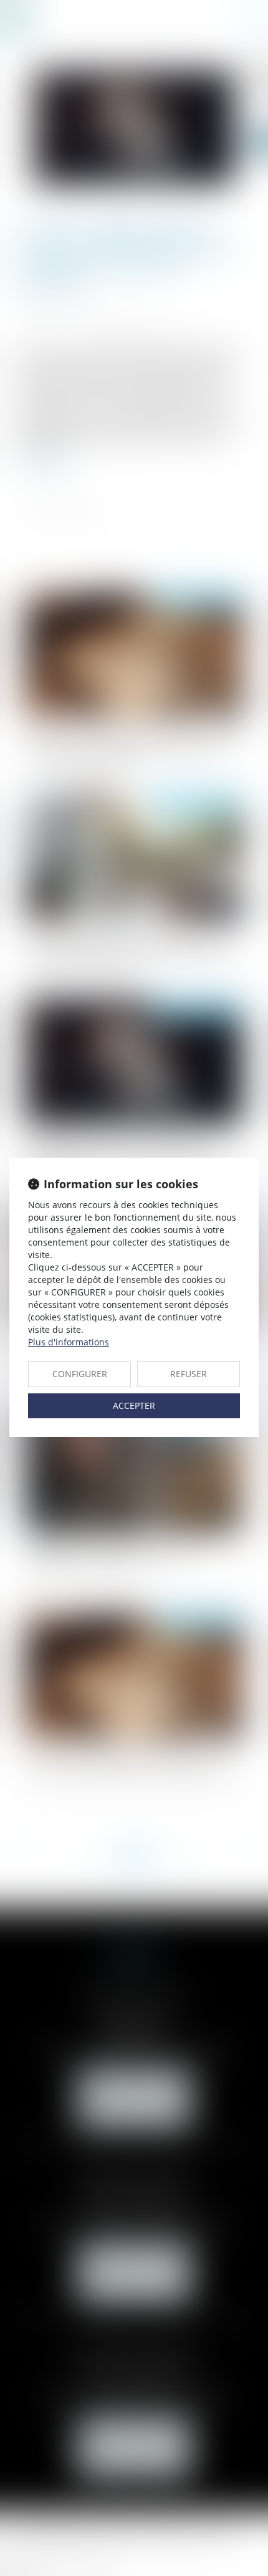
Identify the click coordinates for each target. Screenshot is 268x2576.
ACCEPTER (134, 1406)
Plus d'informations (69, 1342)
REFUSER (189, 1374)
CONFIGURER (80, 1374)
